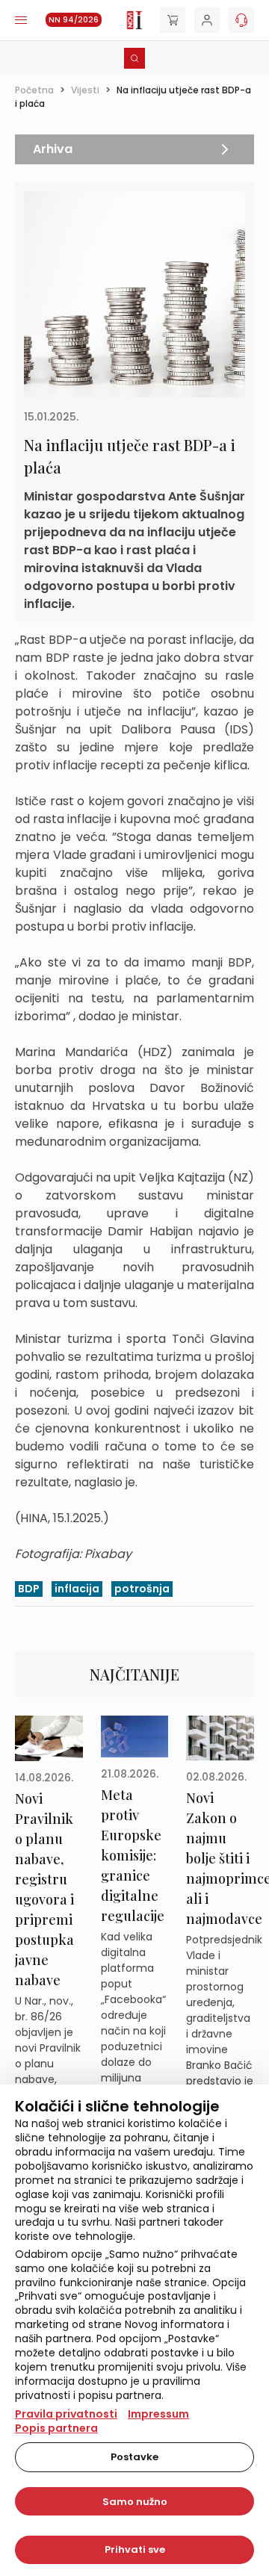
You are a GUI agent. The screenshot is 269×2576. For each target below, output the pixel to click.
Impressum (158, 2414)
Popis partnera (56, 2428)
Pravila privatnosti (66, 2414)
